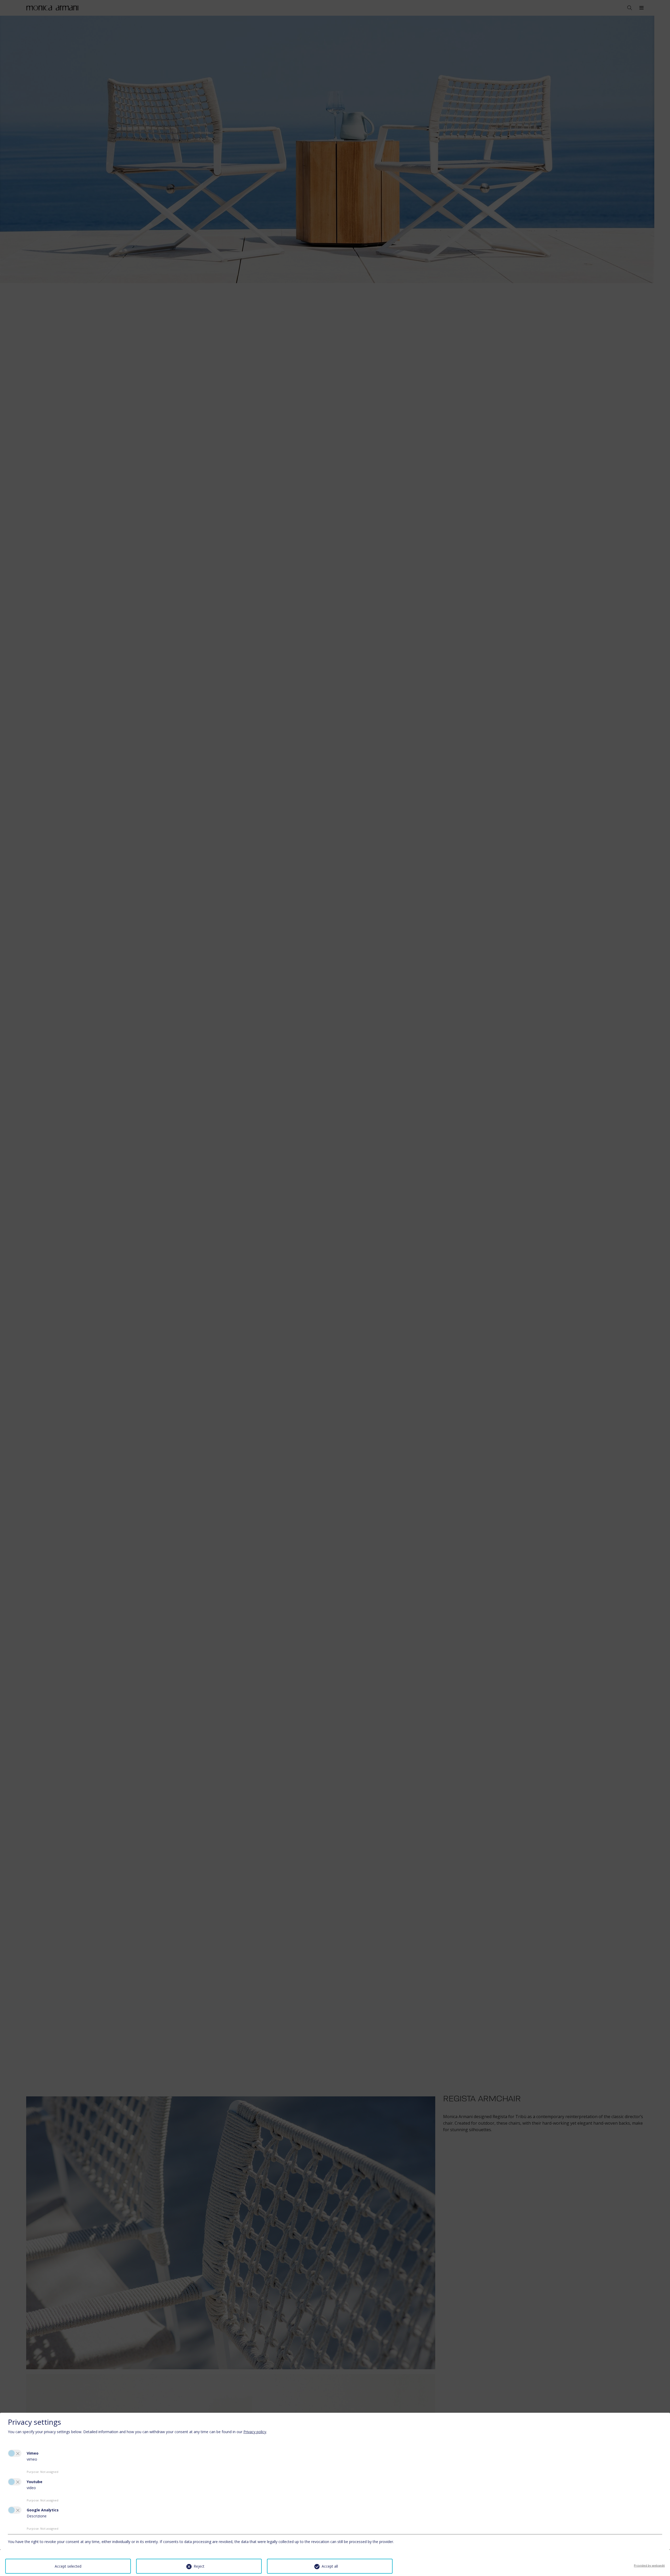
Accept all (330, 2566)
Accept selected (68, 2566)
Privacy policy (255, 2432)
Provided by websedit (649, 2565)
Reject (199, 2566)
